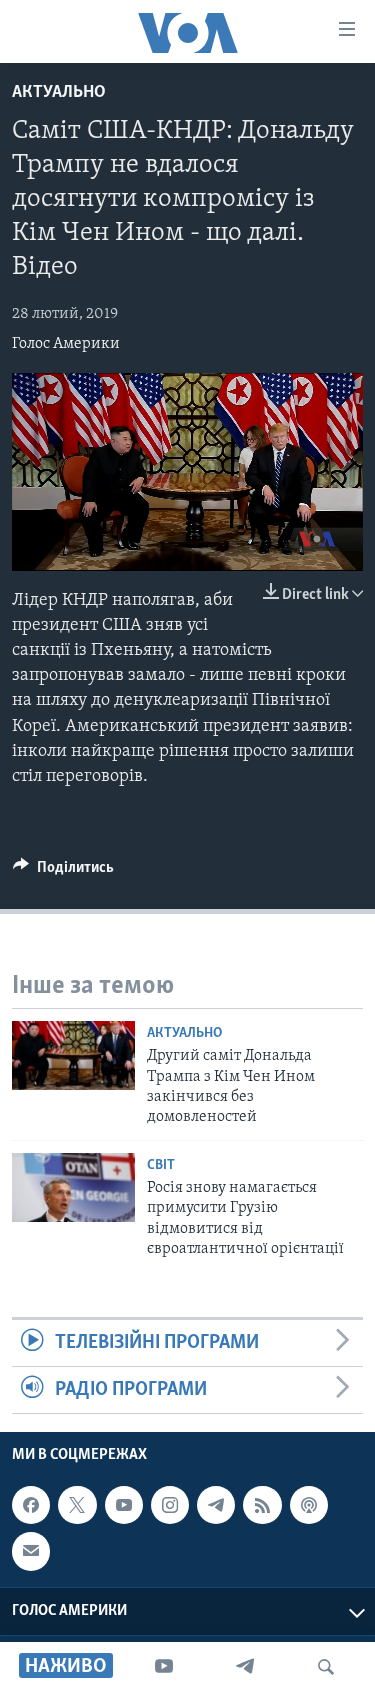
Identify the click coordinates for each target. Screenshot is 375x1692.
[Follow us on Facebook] (31, 1505)
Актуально (59, 93)
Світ (161, 1165)
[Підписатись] (31, 1552)
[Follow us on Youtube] (124, 1505)
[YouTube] (164, 1667)
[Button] (63, 872)
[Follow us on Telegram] (216, 1505)
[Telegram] (245, 1667)
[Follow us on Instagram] (170, 1505)
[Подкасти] (309, 1505)
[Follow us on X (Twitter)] (77, 1505)
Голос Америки (66, 344)
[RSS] (262, 1505)
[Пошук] (326, 1667)
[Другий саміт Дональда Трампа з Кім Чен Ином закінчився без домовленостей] (73, 1055)
